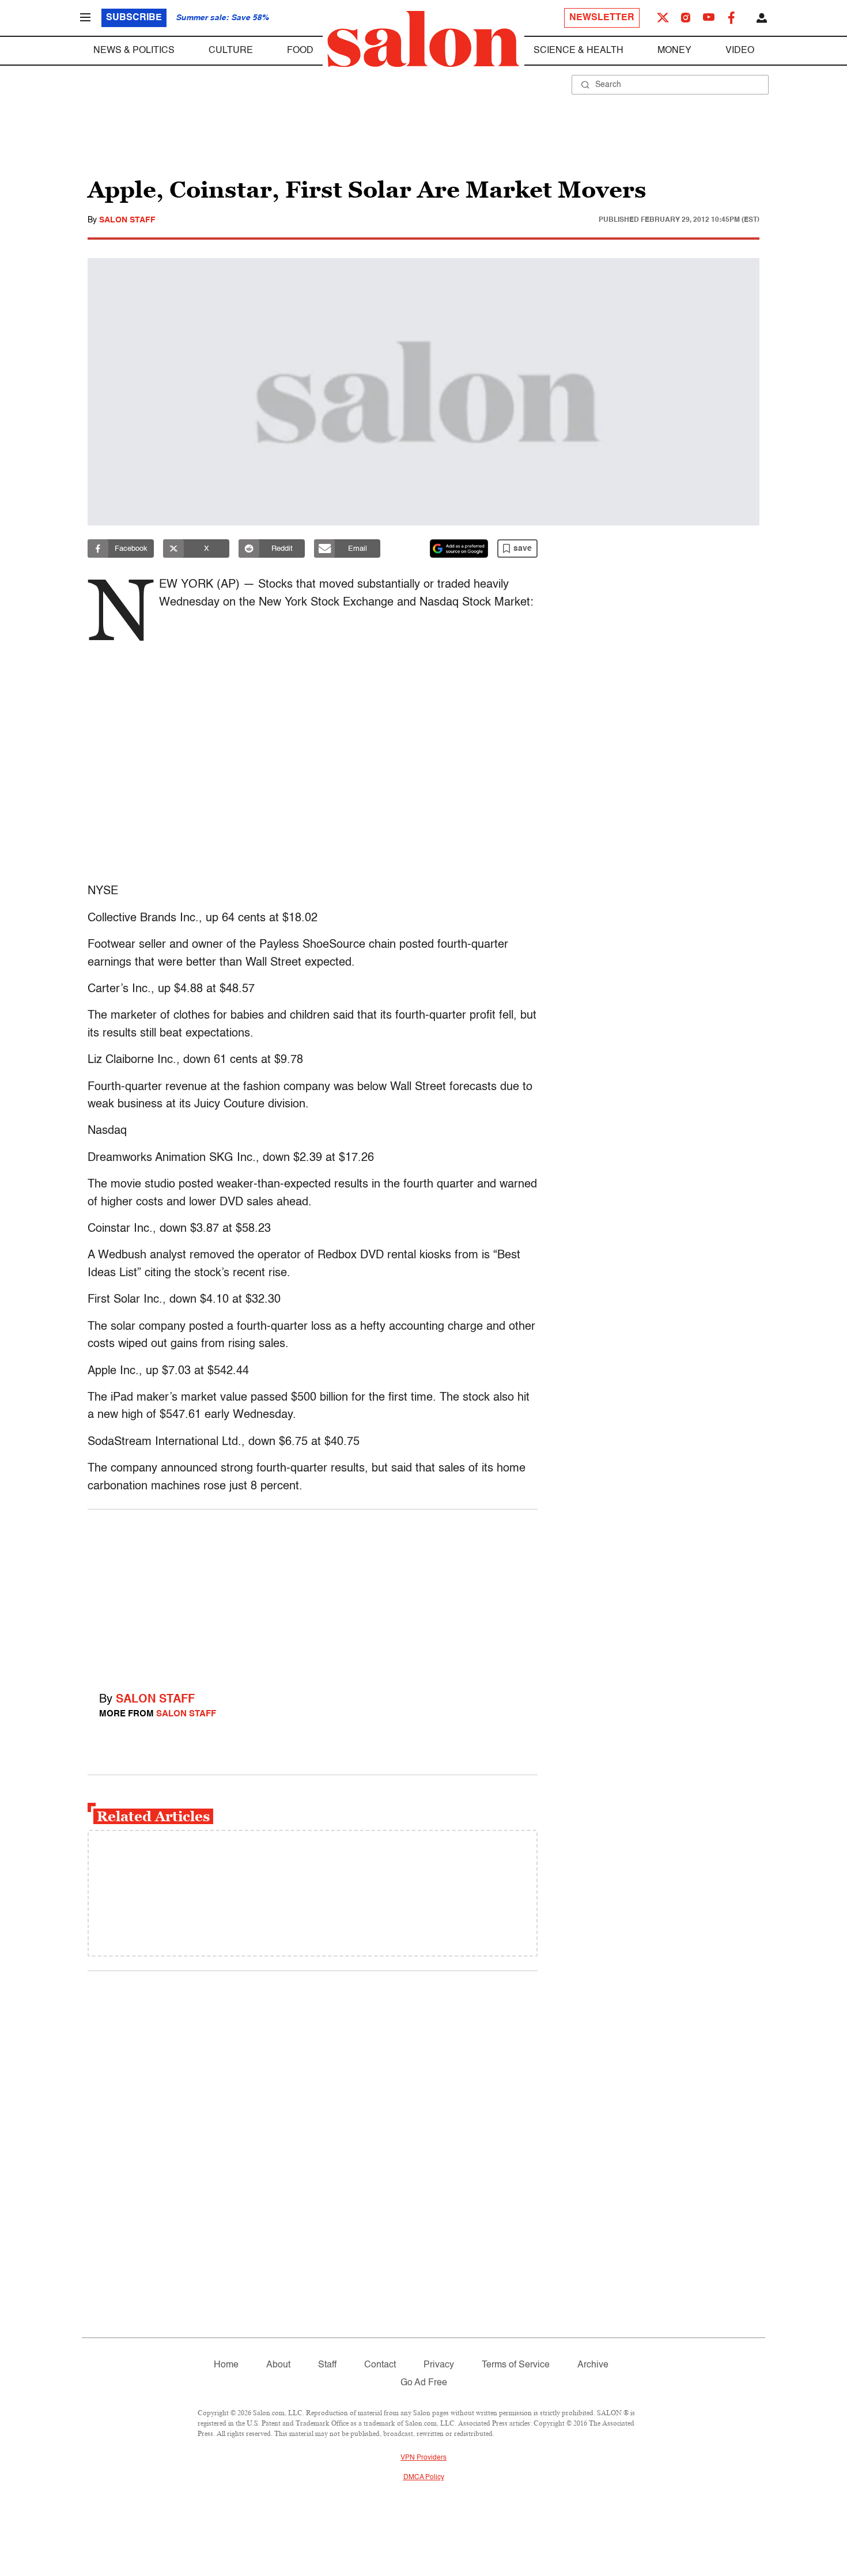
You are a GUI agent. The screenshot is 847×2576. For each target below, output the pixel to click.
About (278, 2365)
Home (226, 2365)
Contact (380, 2365)
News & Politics (134, 51)
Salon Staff (127, 220)
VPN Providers (423, 2458)
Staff (327, 2365)
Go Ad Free (424, 2383)
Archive (593, 2365)
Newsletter (602, 18)
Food (300, 51)
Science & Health (578, 51)
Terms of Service (516, 2365)
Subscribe (134, 18)
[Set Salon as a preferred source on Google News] (459, 549)
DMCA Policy (424, 2477)
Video (740, 51)
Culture (231, 51)
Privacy (439, 2365)
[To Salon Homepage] (423, 39)
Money (674, 51)
